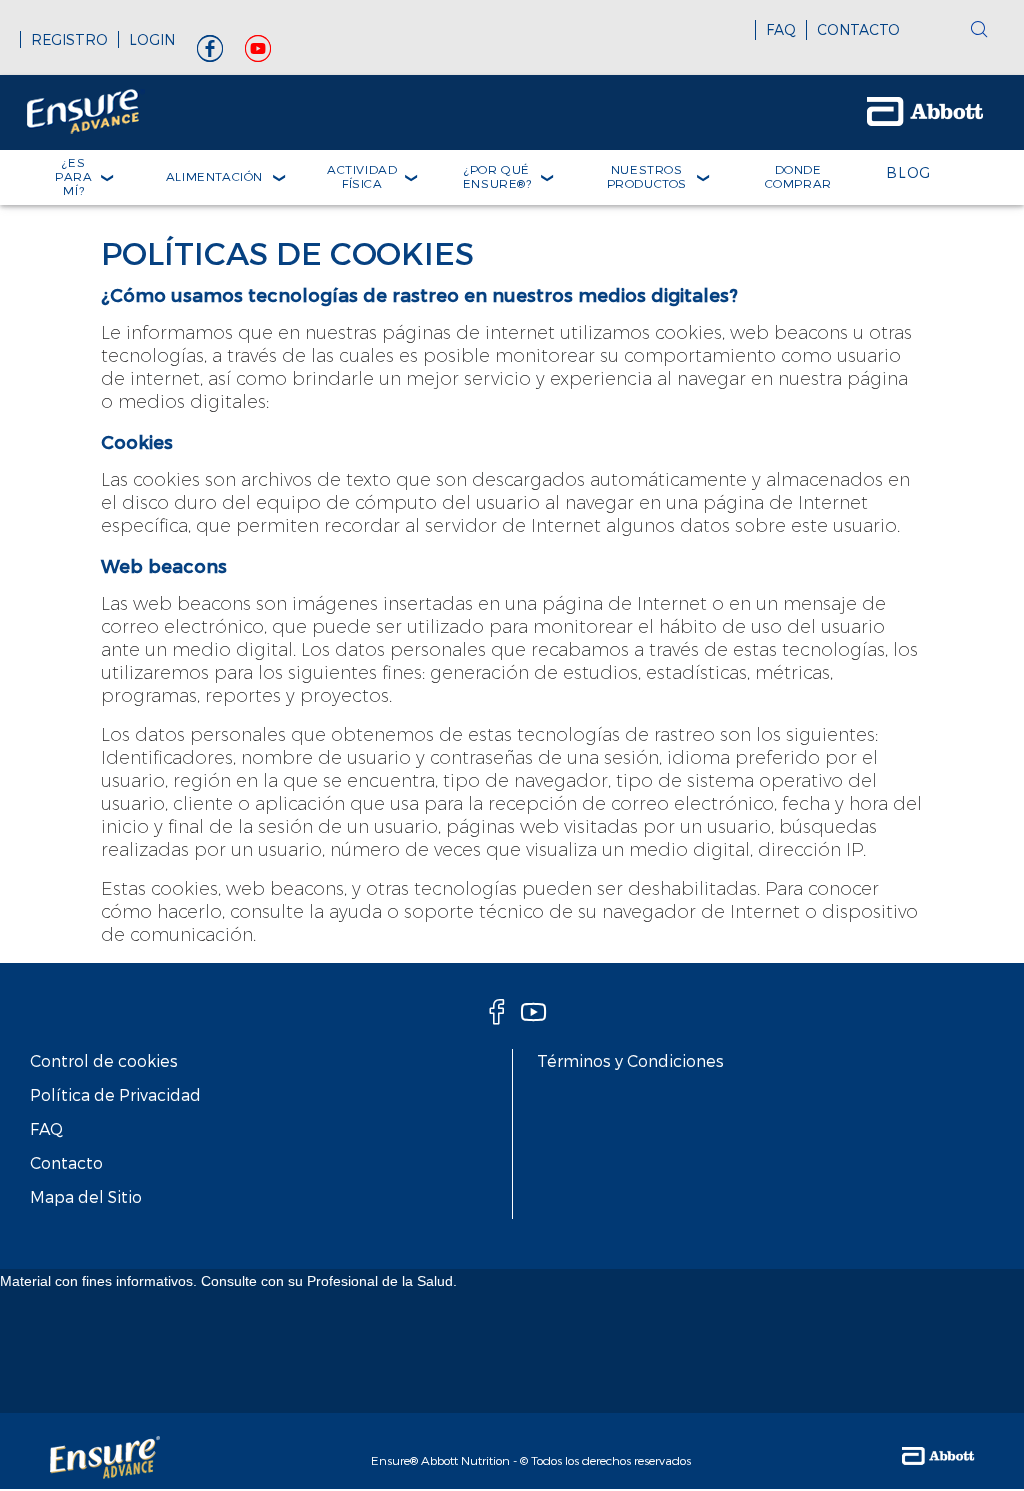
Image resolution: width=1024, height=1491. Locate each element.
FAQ (781, 29)
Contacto (66, 1162)
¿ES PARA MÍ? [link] (73, 176)
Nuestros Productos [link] (647, 176)
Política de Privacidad (115, 1094)
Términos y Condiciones (630, 1060)
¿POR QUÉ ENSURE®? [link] (497, 176)
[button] (979, 31)
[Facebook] (210, 53)
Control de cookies (104, 1060)
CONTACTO (858, 29)
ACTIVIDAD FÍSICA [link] (362, 176)
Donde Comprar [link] (798, 176)
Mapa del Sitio (86, 1196)
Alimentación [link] (214, 176)
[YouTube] (258, 53)
